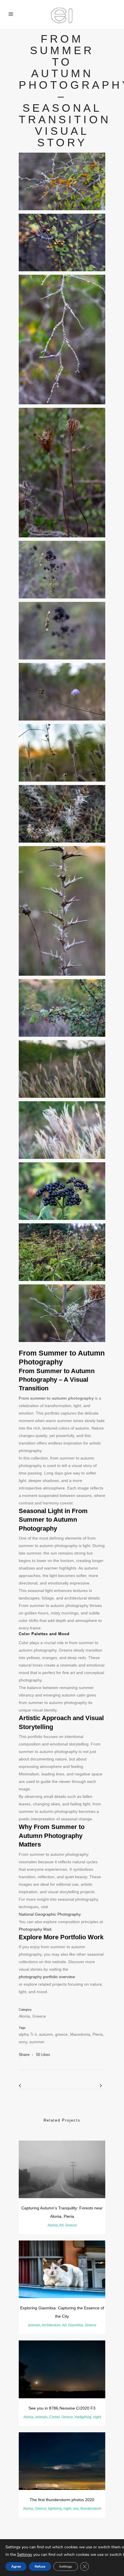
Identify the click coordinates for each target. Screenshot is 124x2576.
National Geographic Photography (50, 1914)
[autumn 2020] (62, 181)
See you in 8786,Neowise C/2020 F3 (62, 2408)
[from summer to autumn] (62, 242)
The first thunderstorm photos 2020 (62, 2500)
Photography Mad (35, 1929)
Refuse (40, 2566)
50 (43, 2055)
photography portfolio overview (47, 1977)
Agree (16, 2566)
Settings (25, 2555)
